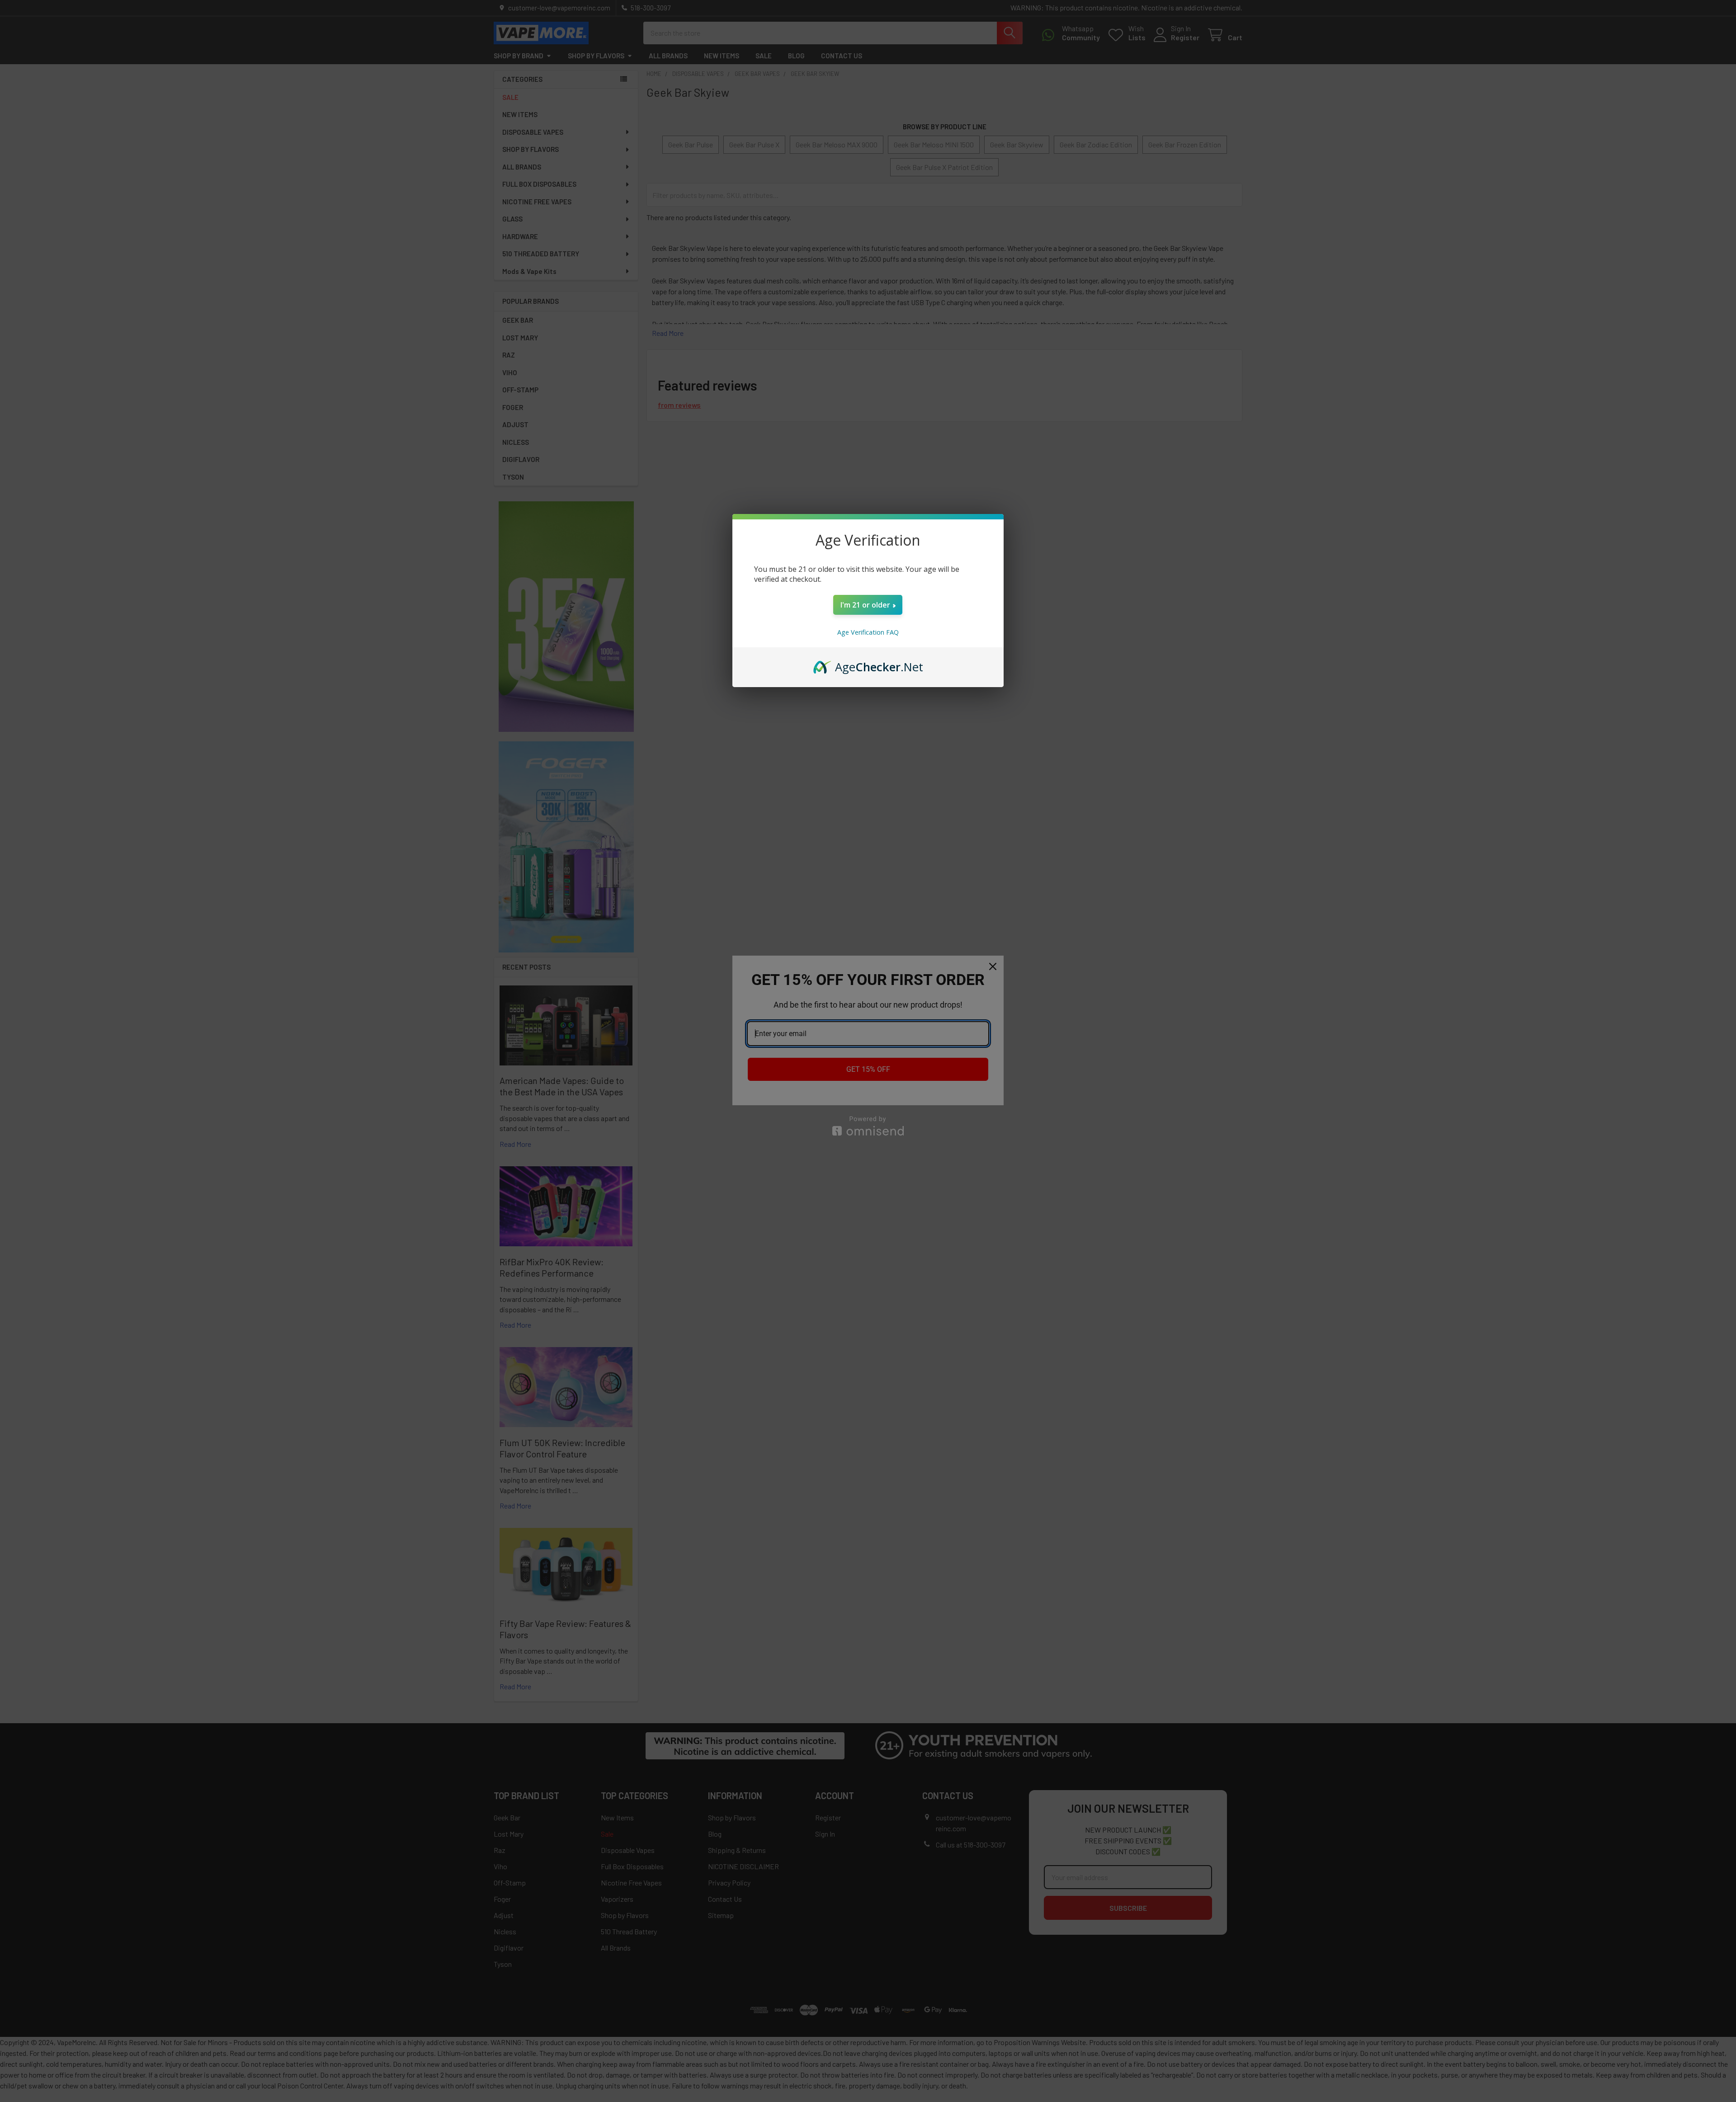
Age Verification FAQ (868, 632)
